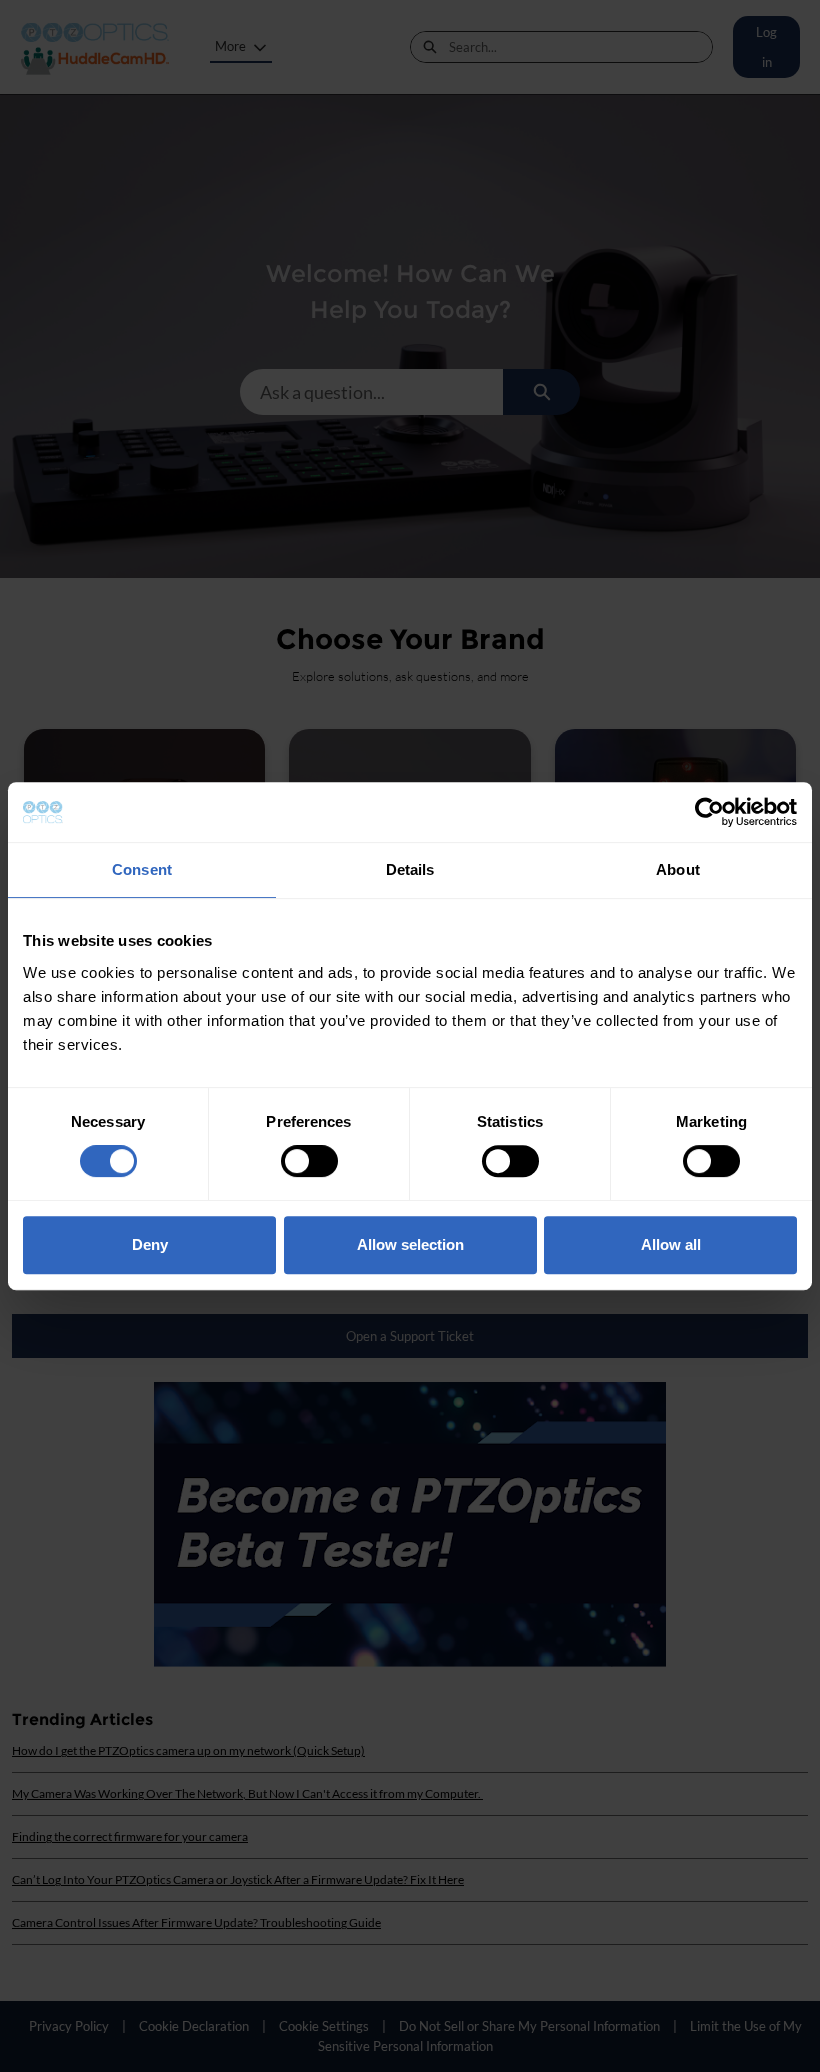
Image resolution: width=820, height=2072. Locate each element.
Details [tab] (410, 869)
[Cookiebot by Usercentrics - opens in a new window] (709, 812)
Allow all (671, 1244)
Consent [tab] (142, 869)
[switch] (309, 1161)
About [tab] (678, 869)
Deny (150, 1244)
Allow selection (410, 1244)
